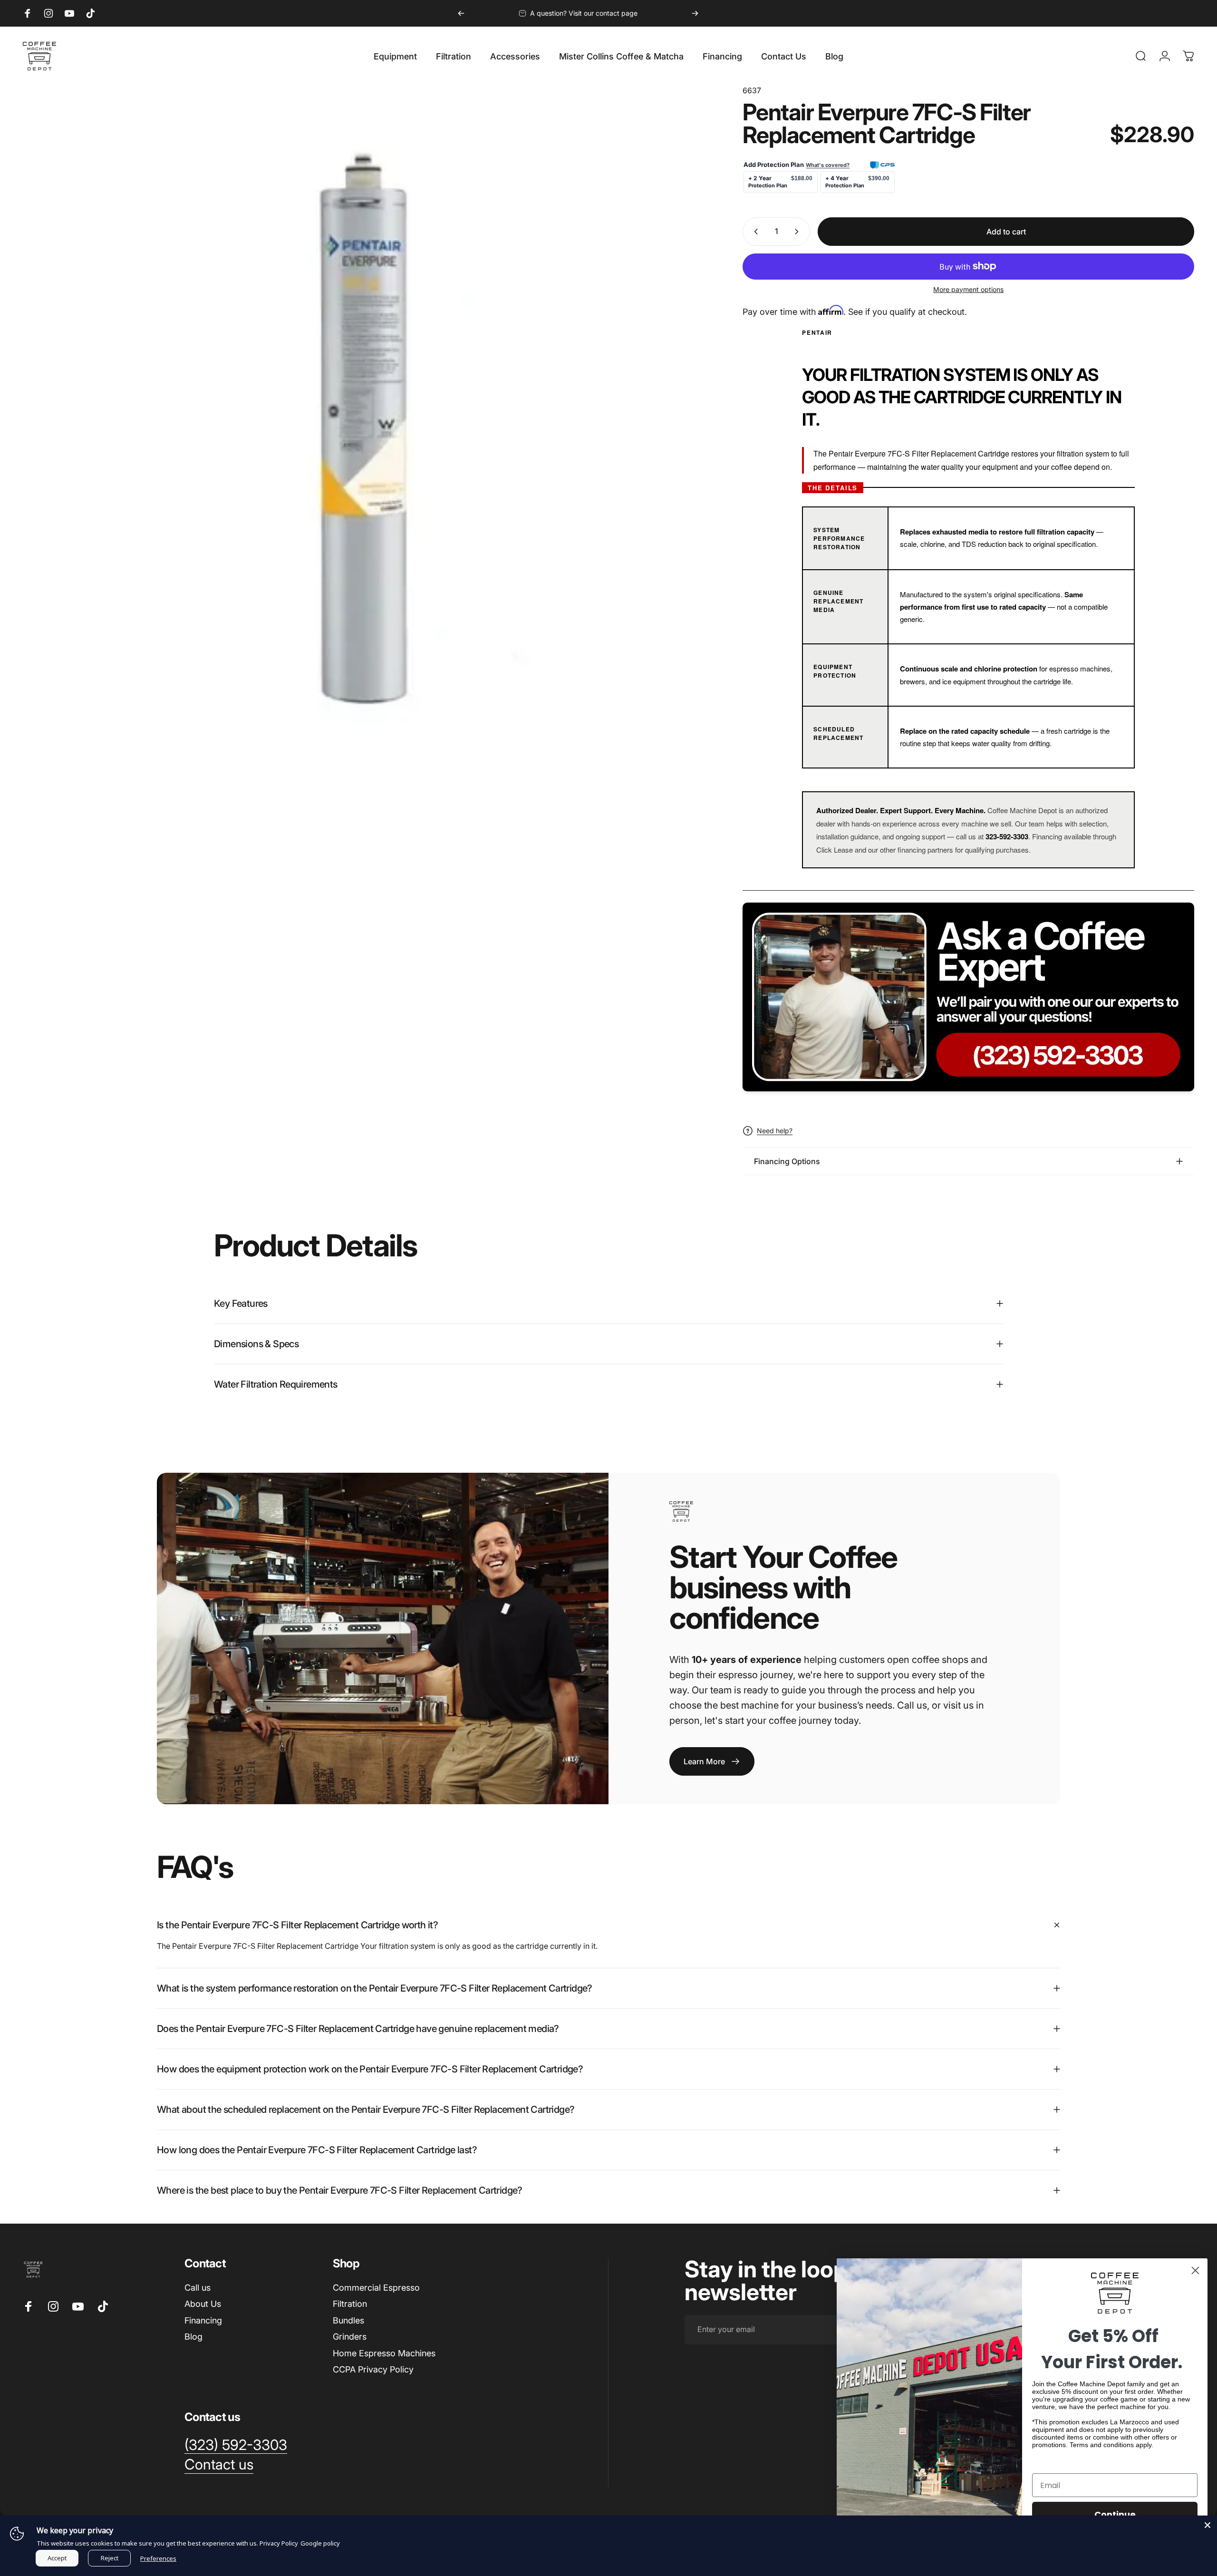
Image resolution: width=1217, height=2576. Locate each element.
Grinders (350, 2337)
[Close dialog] (1195, 2270)
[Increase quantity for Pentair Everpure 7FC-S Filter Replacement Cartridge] (799, 232)
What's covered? (828, 165)
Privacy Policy (279, 2543)
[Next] (695, 13)
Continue (1115, 2514)
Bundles (348, 2320)
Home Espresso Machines (384, 2353)
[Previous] (461, 13)
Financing (203, 2320)
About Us (203, 2304)
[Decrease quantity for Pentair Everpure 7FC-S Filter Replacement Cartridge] (754, 232)
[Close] (1207, 2525)
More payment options (968, 289)
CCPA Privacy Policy (373, 2369)
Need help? (775, 1131)
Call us (198, 2288)
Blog (193, 2337)
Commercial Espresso (376, 2288)
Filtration (350, 2304)
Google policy (320, 2543)
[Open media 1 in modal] (361, 424)
